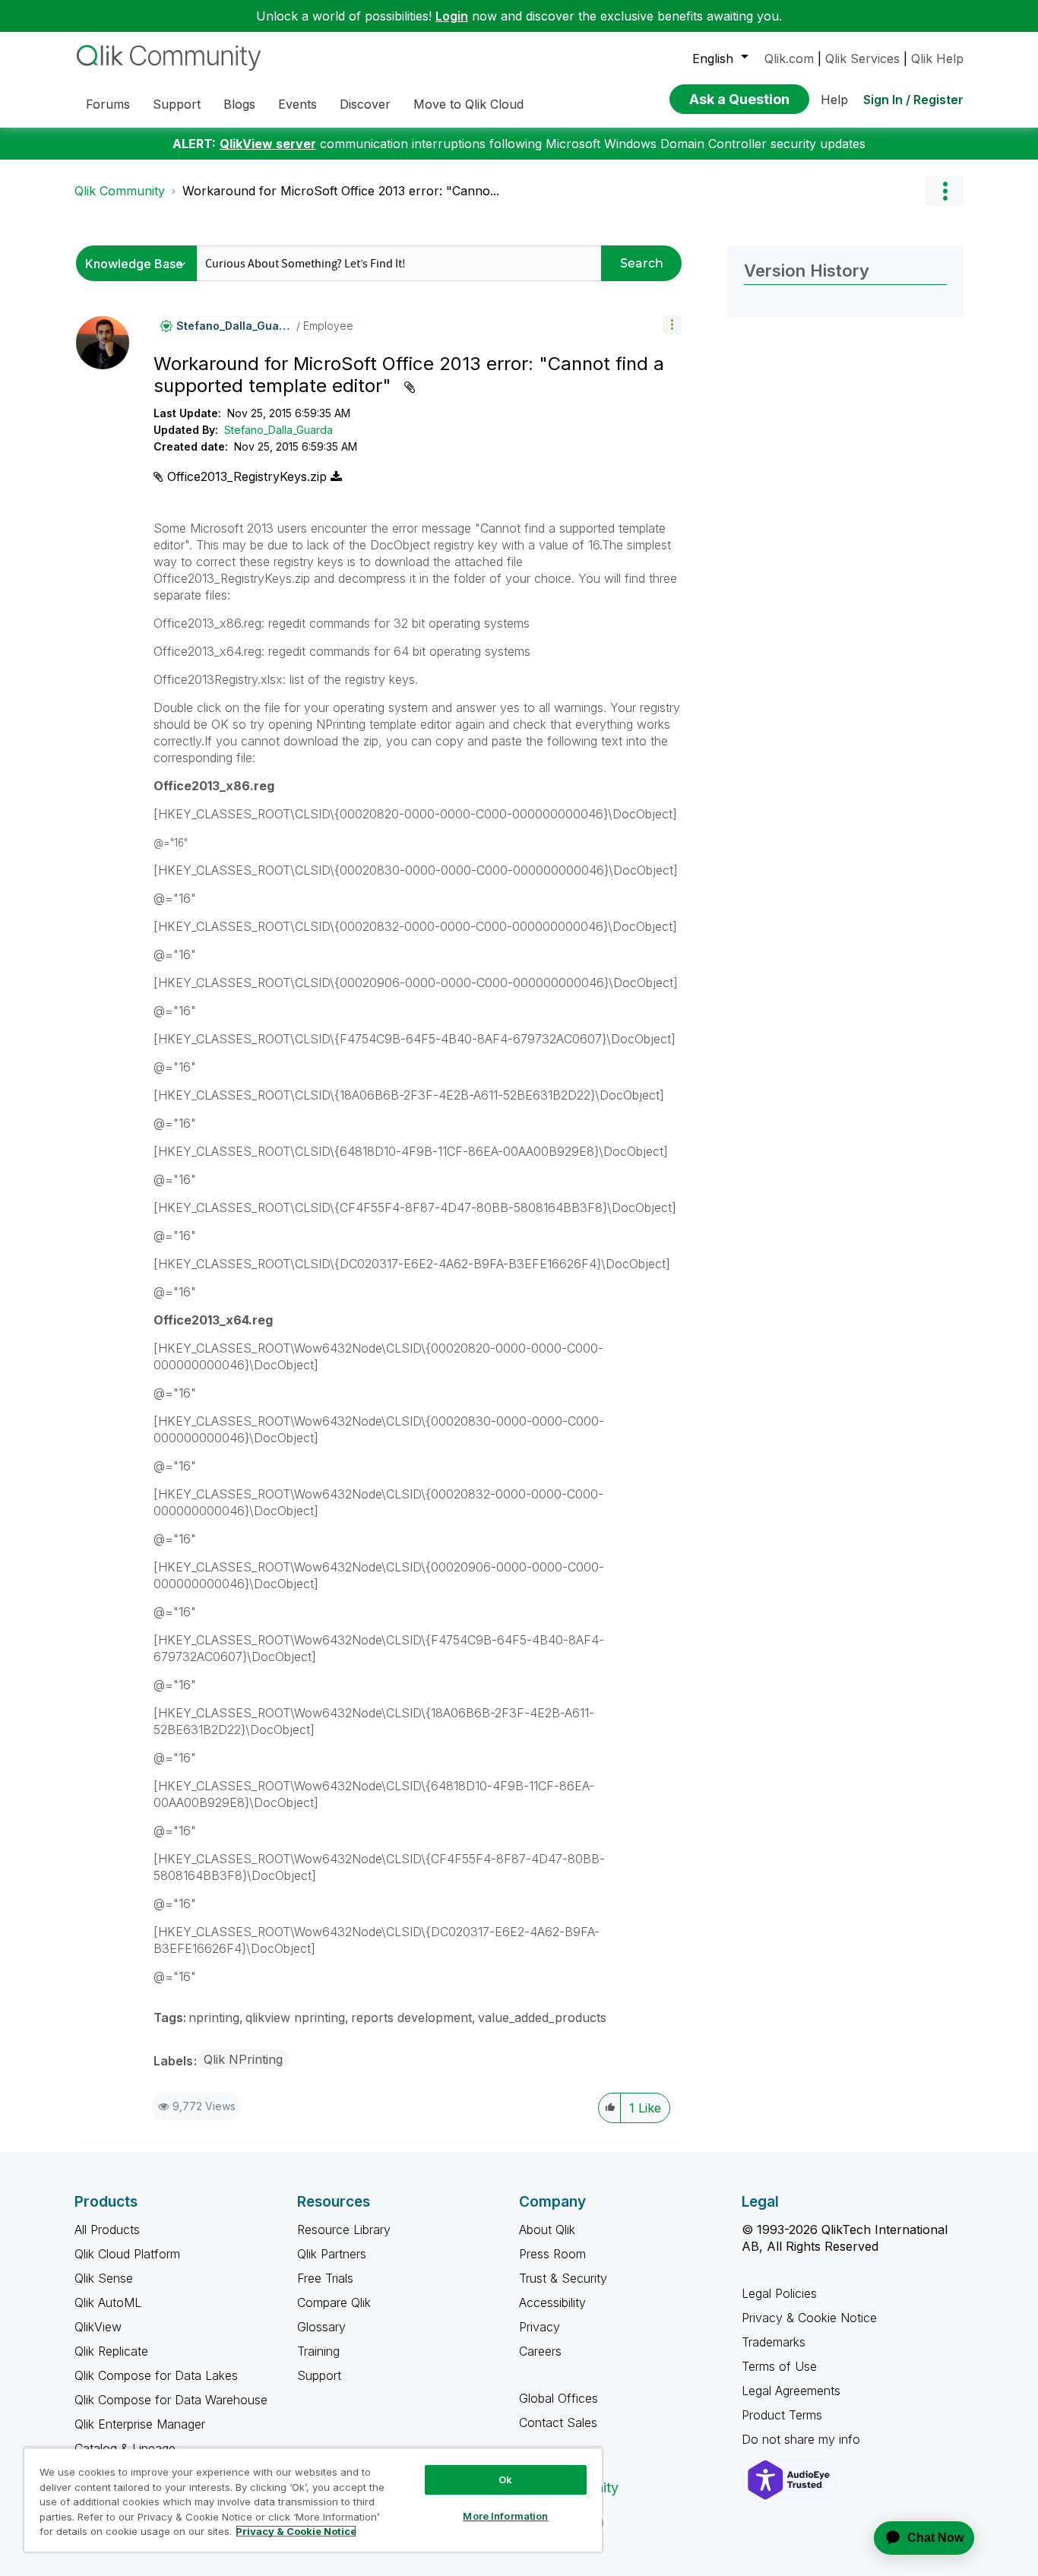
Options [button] (945, 191)
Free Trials (325, 2278)
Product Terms (782, 2415)
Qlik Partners (332, 2254)
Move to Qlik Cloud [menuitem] (468, 104)
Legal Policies (779, 2293)
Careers (540, 2351)
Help (834, 100)
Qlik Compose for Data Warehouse (171, 2400)
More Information (505, 2516)
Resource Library (344, 2229)
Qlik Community (120, 191)
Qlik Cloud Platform (127, 2254)
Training (318, 2351)
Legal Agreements (791, 2391)
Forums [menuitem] (108, 104)
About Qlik (547, 2229)
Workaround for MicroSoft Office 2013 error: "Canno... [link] (341, 191)
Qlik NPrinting (243, 2059)
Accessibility (552, 2302)
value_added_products (542, 2017)
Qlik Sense (104, 2278)
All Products (107, 2229)
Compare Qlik (334, 2302)
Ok (505, 2479)
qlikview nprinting (295, 2017)
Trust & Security (563, 2278)
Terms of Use (779, 2366)
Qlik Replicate (111, 2351)
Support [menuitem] (177, 104)
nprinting (214, 2017)
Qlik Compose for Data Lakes (156, 2375)
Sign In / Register (913, 100)
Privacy (540, 2327)
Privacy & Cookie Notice (809, 2318)
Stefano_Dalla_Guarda (278, 430)
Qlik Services (862, 59)
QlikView (98, 2327)
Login (452, 16)
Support (319, 2375)
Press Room (552, 2254)
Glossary (321, 2327)
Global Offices (559, 2398)
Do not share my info (803, 2439)
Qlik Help (937, 59)
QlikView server (268, 144)
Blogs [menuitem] (239, 104)
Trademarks (774, 2342)
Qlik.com (789, 59)
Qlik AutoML (108, 2302)
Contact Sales (558, 2423)
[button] (672, 325)
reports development (411, 2017)
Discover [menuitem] (365, 104)
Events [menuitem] (297, 104)
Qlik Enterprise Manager (140, 2424)
